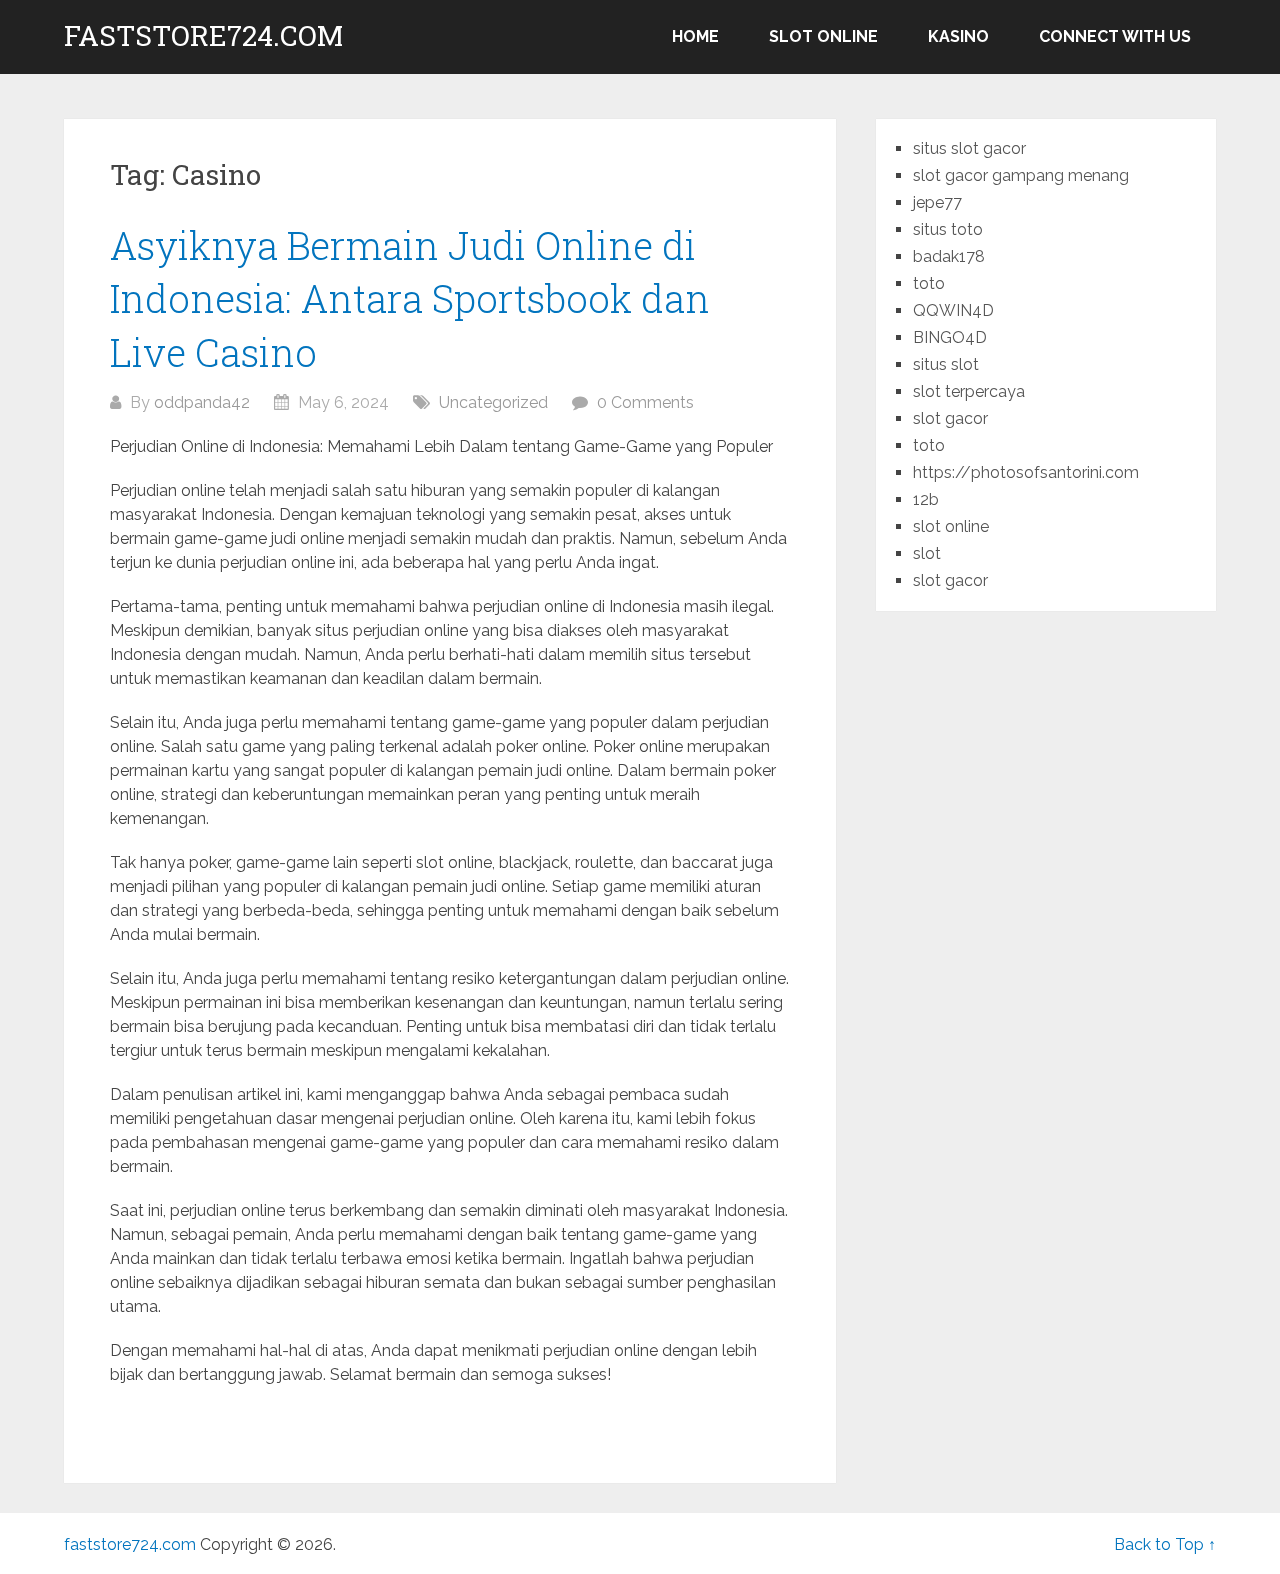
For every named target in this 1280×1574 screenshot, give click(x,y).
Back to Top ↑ (1165, 1544)
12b (926, 499)
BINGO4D (950, 337)
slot (927, 553)
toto (929, 283)
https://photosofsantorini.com (1026, 472)
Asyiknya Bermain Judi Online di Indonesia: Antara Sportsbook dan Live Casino (410, 298)
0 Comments (645, 402)
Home (695, 36)
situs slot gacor (969, 148)
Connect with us (1115, 36)
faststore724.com (203, 36)
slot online (823, 36)
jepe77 (937, 202)
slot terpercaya (969, 391)
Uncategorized (493, 402)
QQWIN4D (953, 310)
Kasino (958, 36)
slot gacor (950, 418)
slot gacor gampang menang (1021, 175)
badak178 (949, 256)
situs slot (946, 364)
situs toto (948, 229)
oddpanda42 (202, 402)
